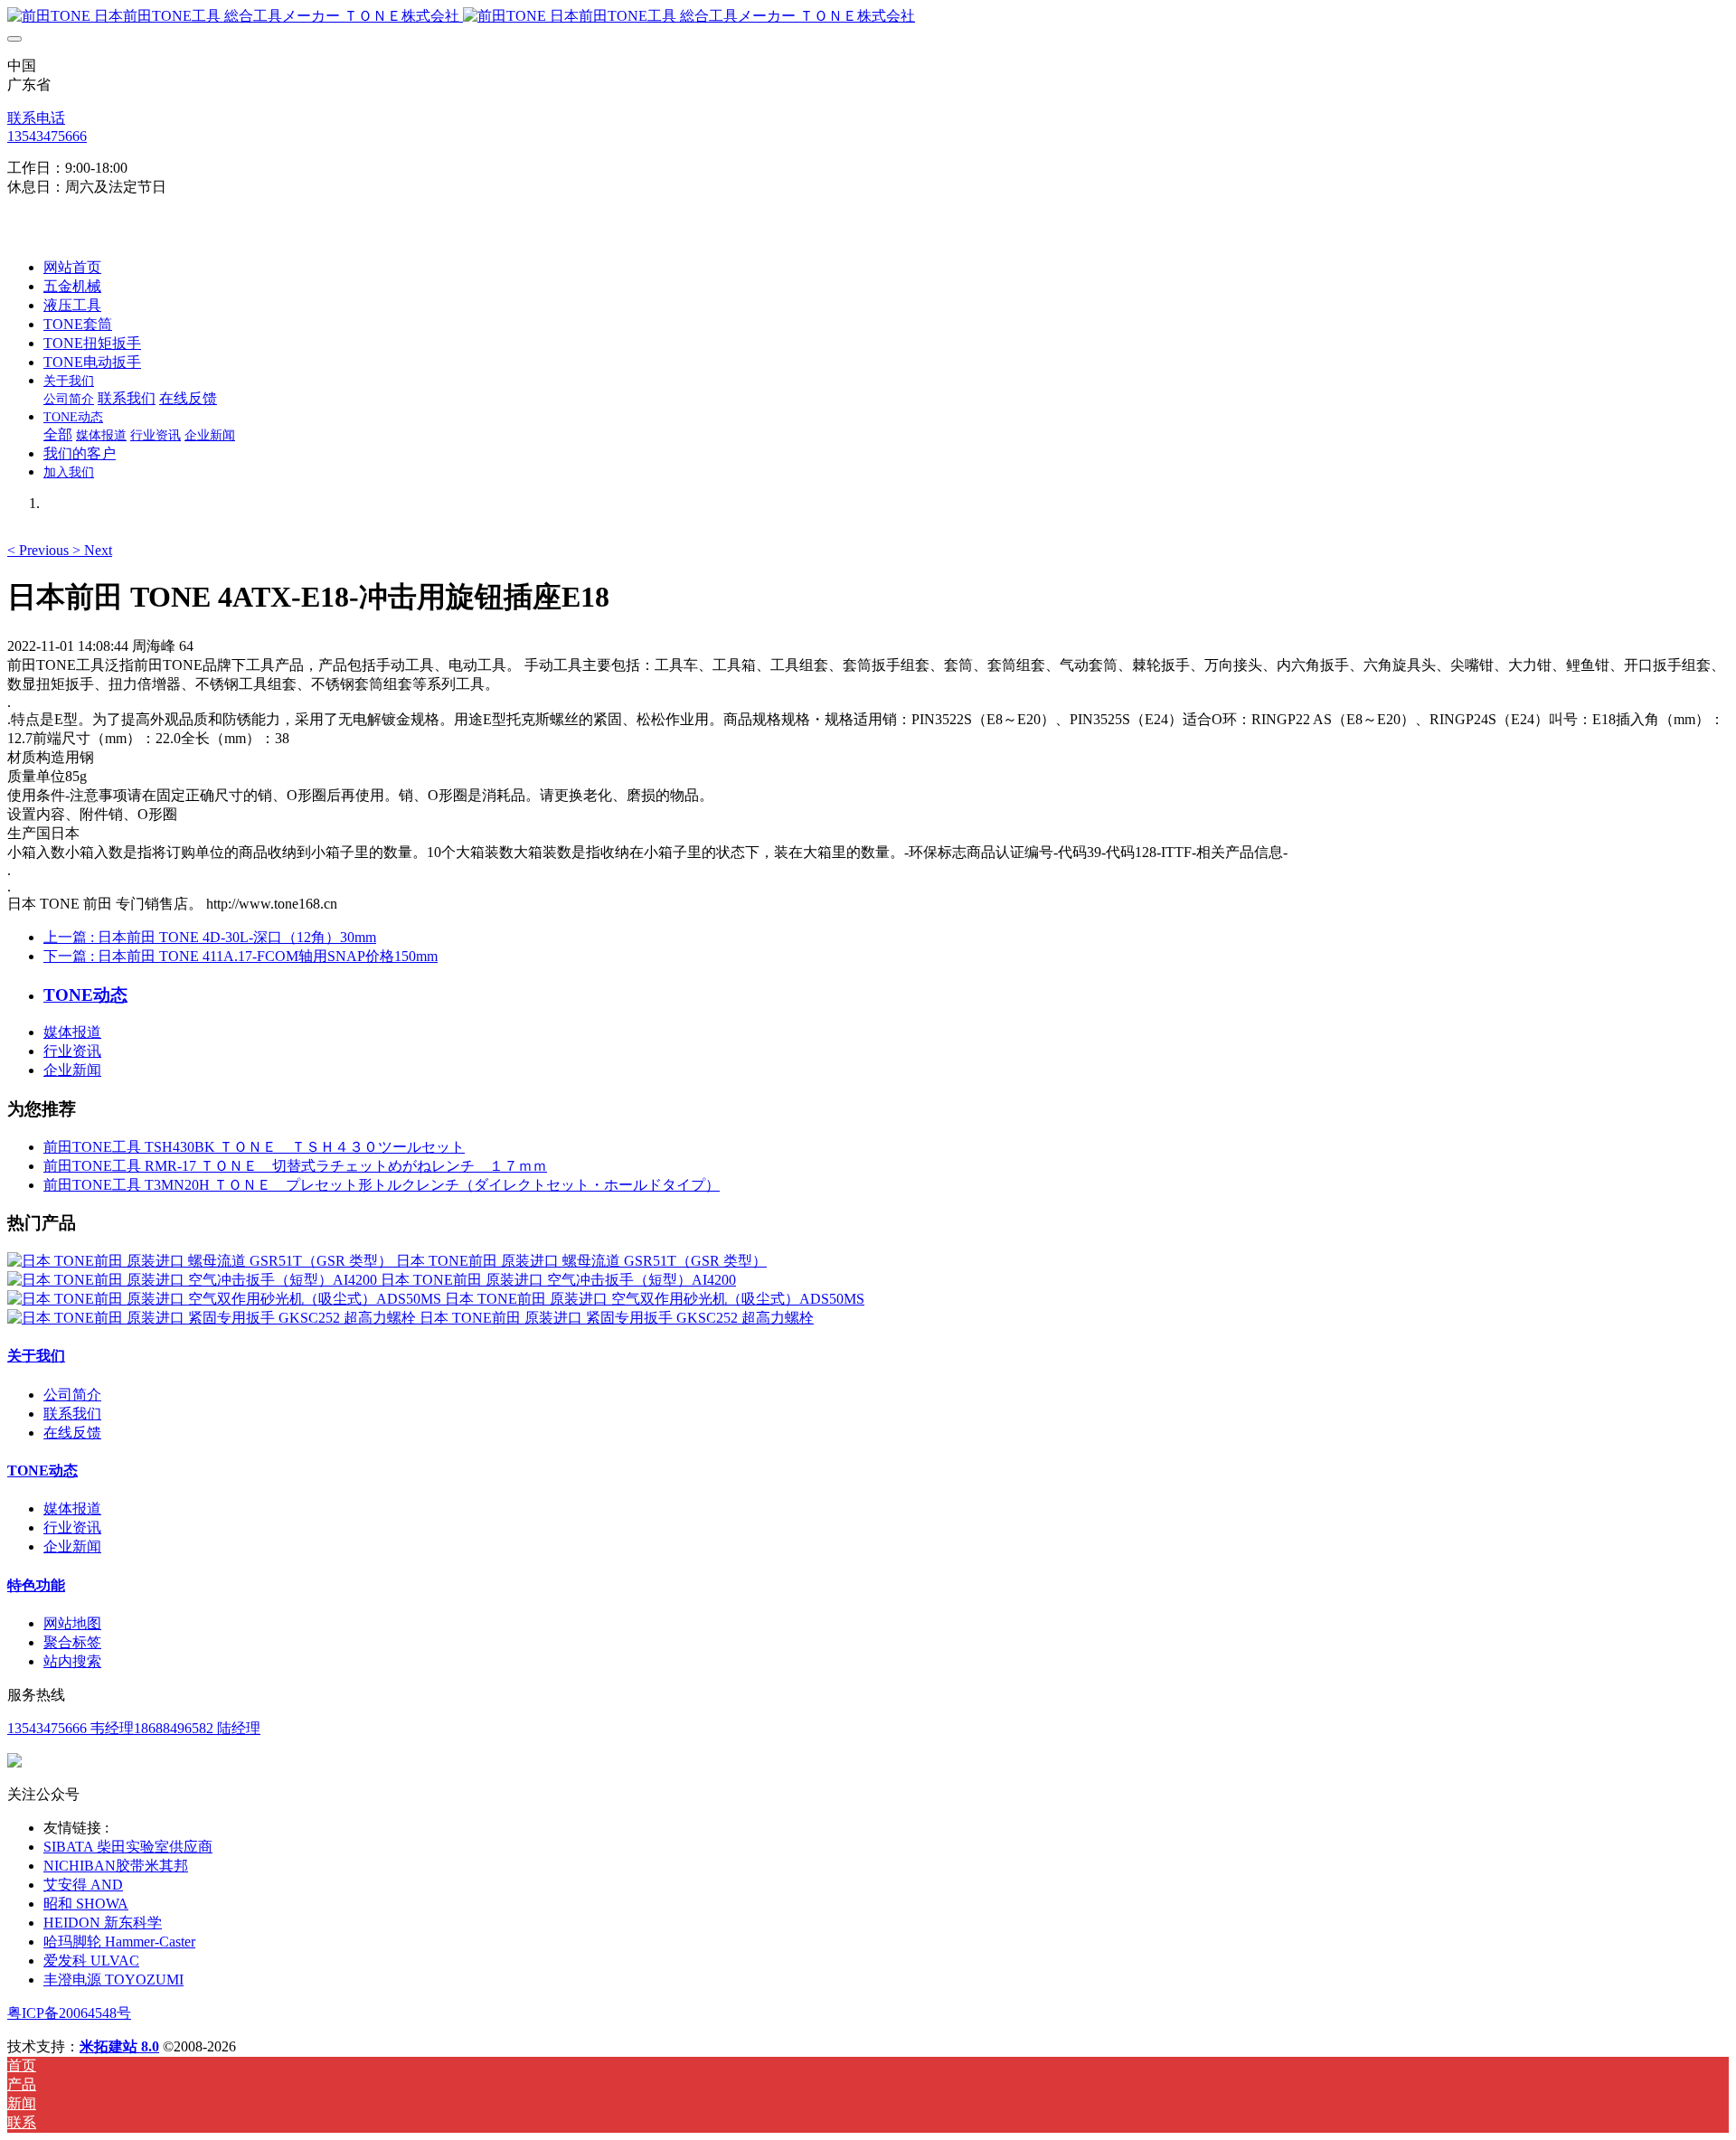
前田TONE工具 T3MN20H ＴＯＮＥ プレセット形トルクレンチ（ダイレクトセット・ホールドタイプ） (382, 1185)
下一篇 (241, 956)
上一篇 (210, 937)
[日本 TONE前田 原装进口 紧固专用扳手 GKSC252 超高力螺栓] (213, 1318)
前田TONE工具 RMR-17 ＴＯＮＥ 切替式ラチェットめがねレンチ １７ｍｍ (295, 1166)
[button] (40, 550)
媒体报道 (72, 1032)
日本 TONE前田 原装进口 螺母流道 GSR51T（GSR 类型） (581, 1261)
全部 (58, 434)
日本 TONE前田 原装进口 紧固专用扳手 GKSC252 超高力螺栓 (617, 1318)
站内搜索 (72, 1661)
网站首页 (72, 267)
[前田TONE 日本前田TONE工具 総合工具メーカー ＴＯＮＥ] (868, 17)
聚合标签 (72, 1642)
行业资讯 (72, 1051)
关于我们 (36, 1356)
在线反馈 (72, 1433)
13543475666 (47, 136)
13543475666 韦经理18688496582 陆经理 (134, 1728)
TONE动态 (42, 1471)
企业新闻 (72, 1070)
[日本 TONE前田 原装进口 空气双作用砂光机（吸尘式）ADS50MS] (226, 1299)
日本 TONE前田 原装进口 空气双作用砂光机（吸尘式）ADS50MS (655, 1299)
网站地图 (72, 1623)
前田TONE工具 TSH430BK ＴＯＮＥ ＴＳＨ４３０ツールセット (254, 1147)
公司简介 (72, 1395)
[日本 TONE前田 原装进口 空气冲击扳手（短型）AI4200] (194, 1280)
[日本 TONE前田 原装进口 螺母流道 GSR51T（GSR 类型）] (202, 1261)
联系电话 (36, 118)
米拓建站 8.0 (119, 2046)
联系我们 (72, 1414)
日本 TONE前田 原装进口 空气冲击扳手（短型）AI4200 (558, 1280)
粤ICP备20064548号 (69, 2013)
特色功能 (36, 1585)
